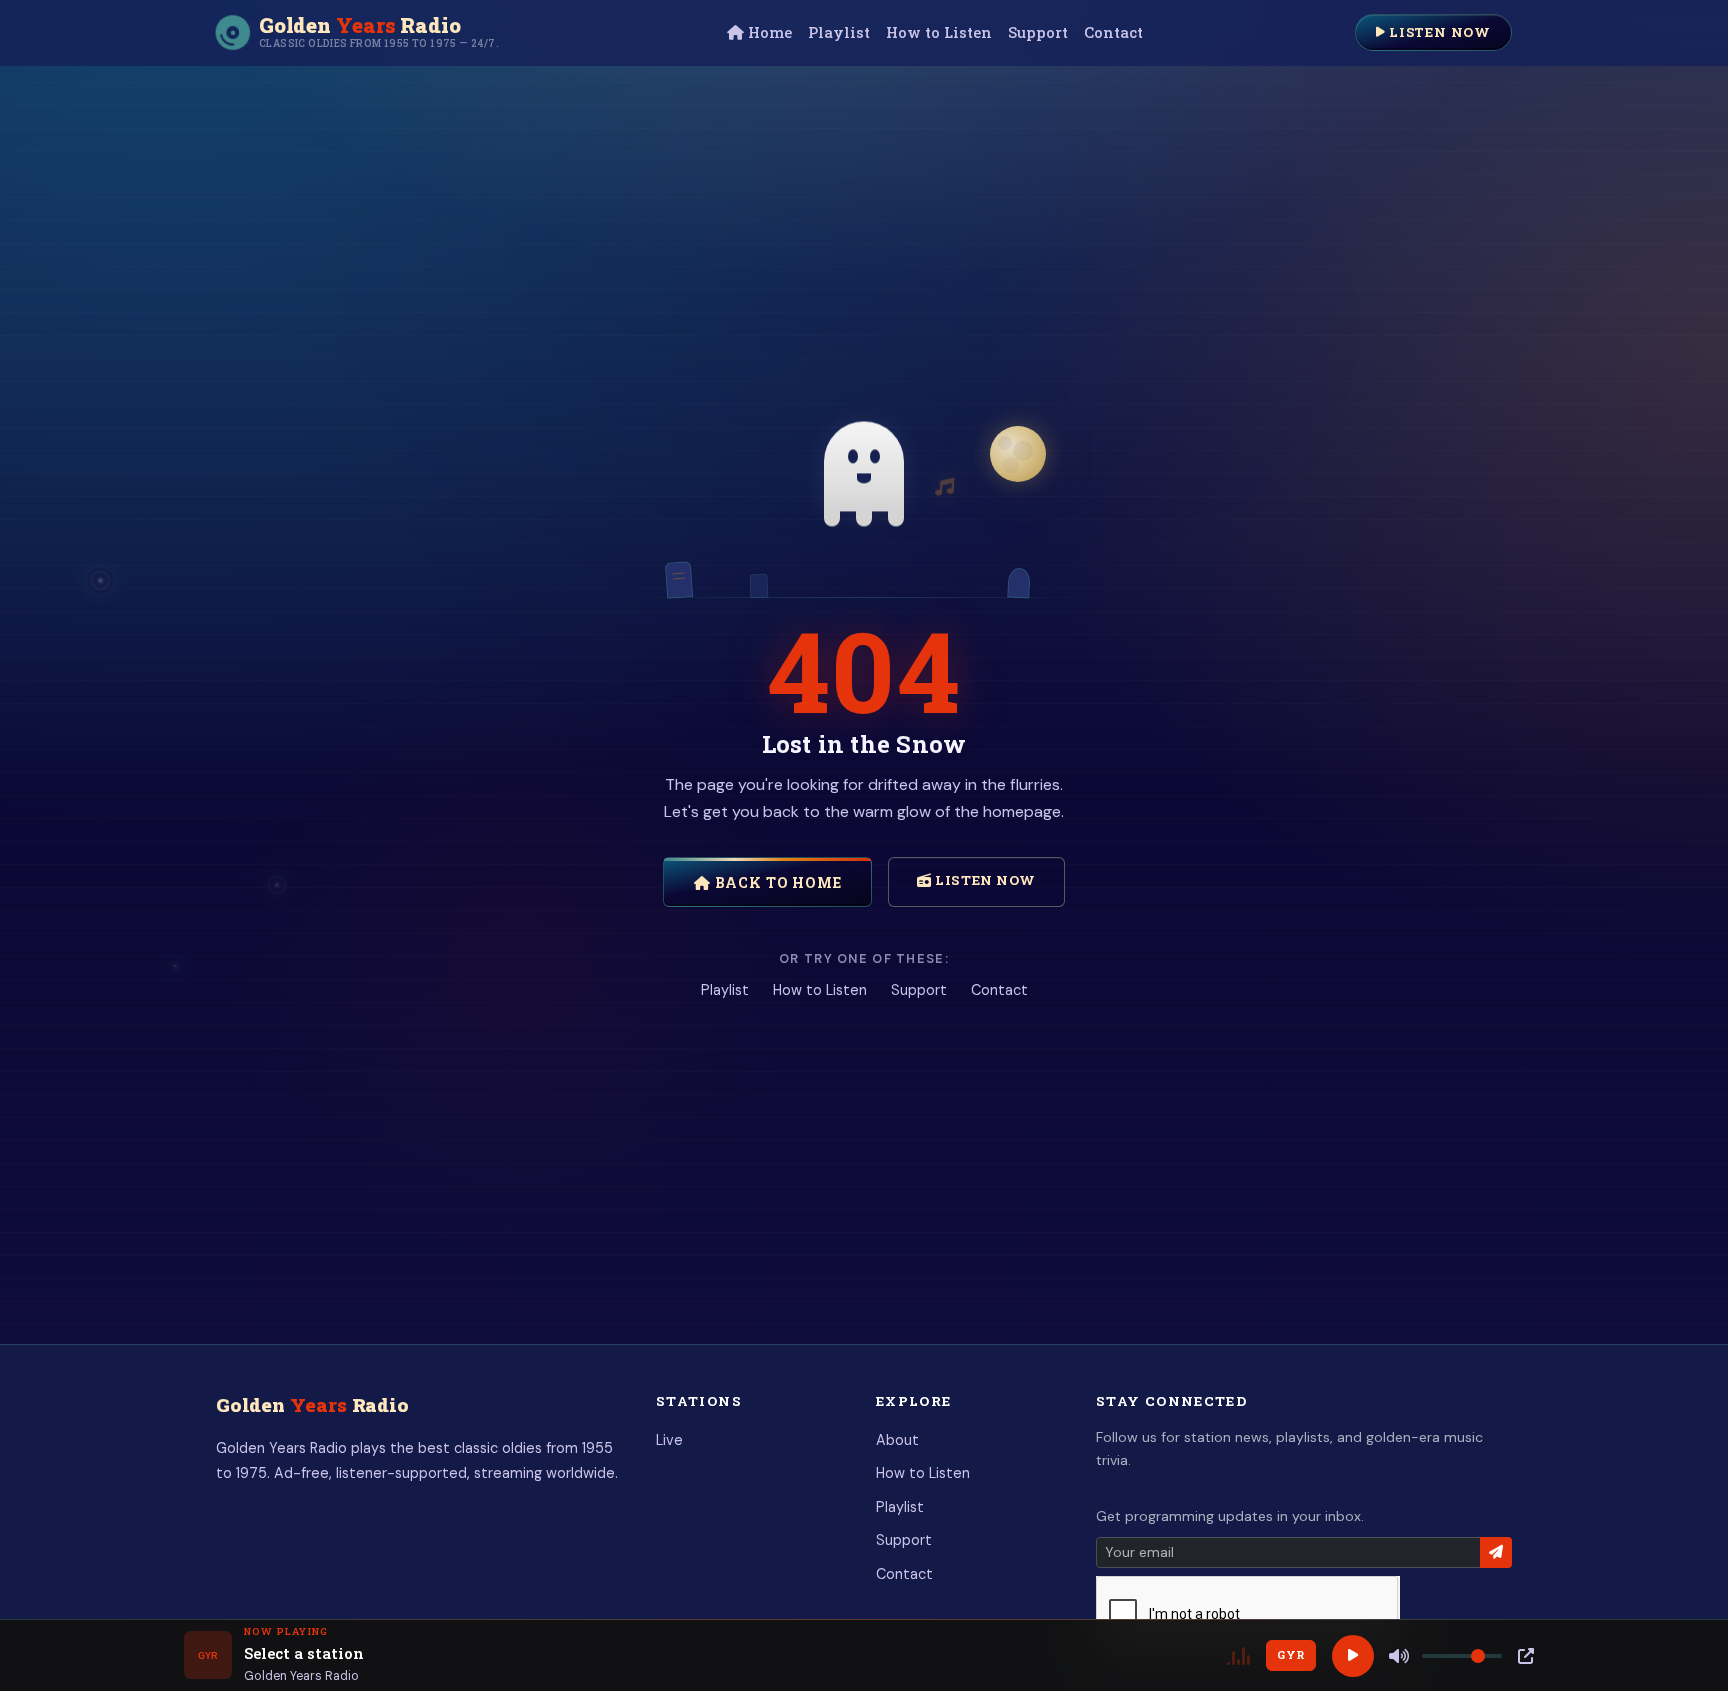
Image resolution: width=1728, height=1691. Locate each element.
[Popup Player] (1526, 1656)
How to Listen (939, 32)
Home (768, 32)
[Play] (1353, 1656)
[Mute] (1399, 1656)
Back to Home (776, 882)
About (897, 1440)
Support (1038, 32)
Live (669, 1440)
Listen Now (1438, 32)
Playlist (839, 32)
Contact (1113, 32)
